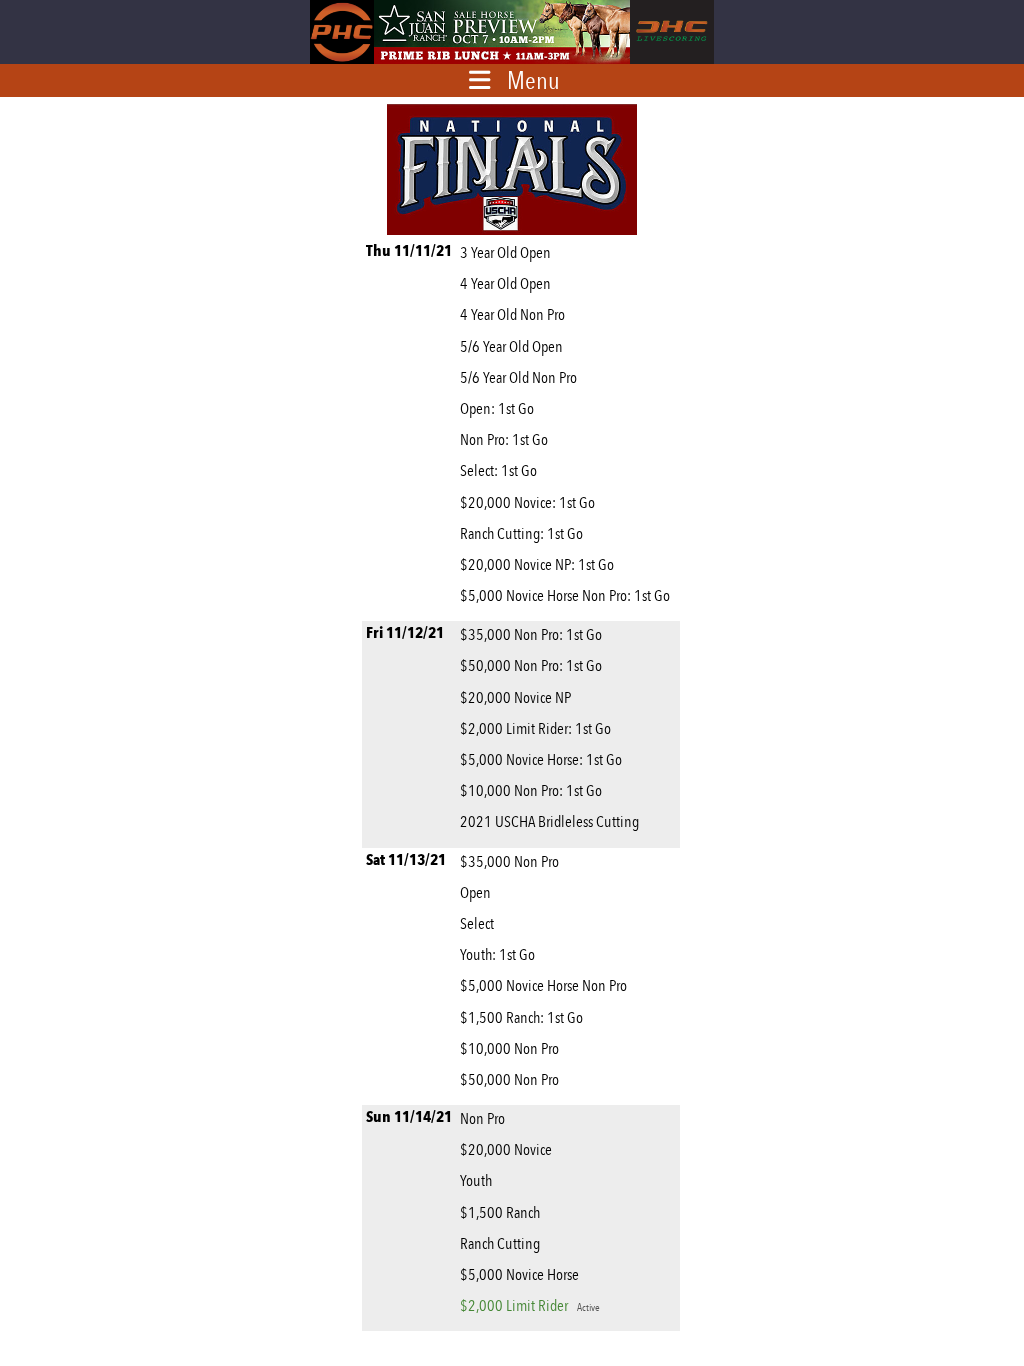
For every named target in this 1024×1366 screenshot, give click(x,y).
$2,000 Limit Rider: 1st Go (535, 728)
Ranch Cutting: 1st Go (521, 533)
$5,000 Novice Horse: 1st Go (541, 759)
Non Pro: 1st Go (504, 439)
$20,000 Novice (506, 1149)
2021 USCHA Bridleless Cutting (549, 821)
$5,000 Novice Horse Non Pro (543, 985)
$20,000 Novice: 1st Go (527, 502)
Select (477, 923)
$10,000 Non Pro (509, 1048)
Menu (533, 80)
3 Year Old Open (505, 252)
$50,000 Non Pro (509, 1079)
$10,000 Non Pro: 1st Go (531, 790)
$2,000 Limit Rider (530, 1305)
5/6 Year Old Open (511, 346)
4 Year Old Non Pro (512, 314)
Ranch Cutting (500, 1243)
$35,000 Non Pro (509, 861)
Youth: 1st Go (497, 954)
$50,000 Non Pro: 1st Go (531, 665)
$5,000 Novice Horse (519, 1274)
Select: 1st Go (498, 470)
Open (475, 892)
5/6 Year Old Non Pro (518, 377)
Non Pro (482, 1118)
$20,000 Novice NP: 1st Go (537, 564)
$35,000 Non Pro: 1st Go (531, 634)
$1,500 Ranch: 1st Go (521, 1017)
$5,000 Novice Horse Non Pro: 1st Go (565, 595)
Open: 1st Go (497, 408)
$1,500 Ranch (500, 1212)
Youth (476, 1180)
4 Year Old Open (505, 283)
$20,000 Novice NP (515, 697)
